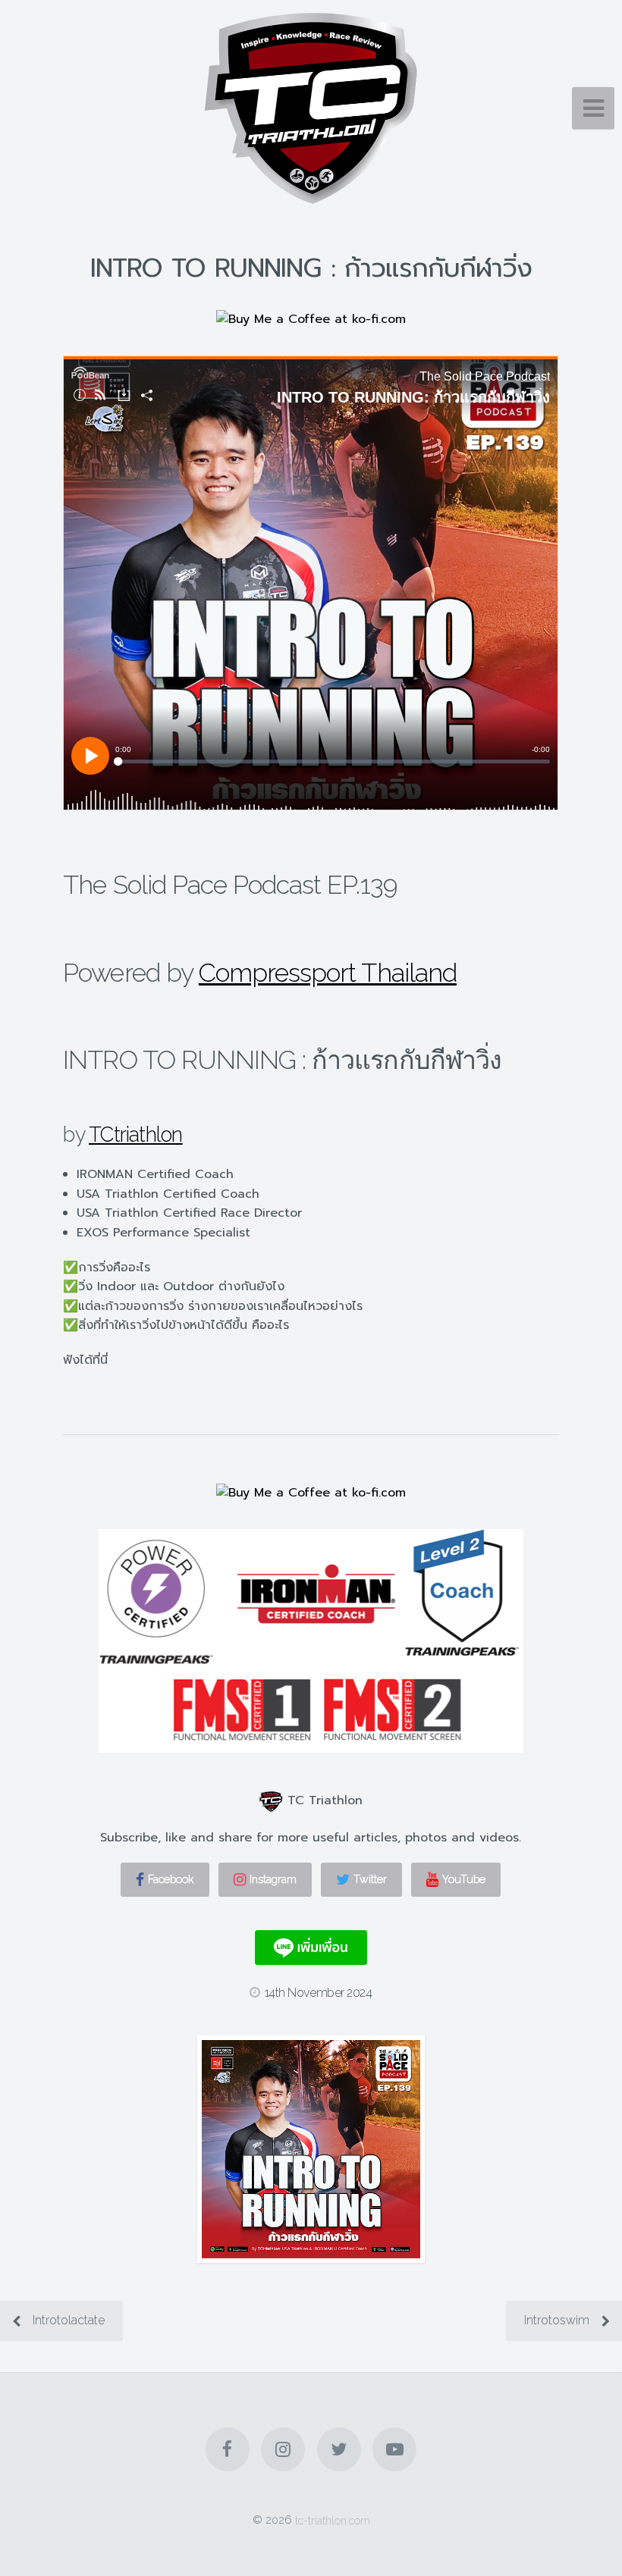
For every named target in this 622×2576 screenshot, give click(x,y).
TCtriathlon (136, 1134)
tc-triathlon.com (333, 2520)
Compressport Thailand (328, 973)
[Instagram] (283, 2449)
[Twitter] (339, 2449)
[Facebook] (228, 2449)
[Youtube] (394, 2449)
